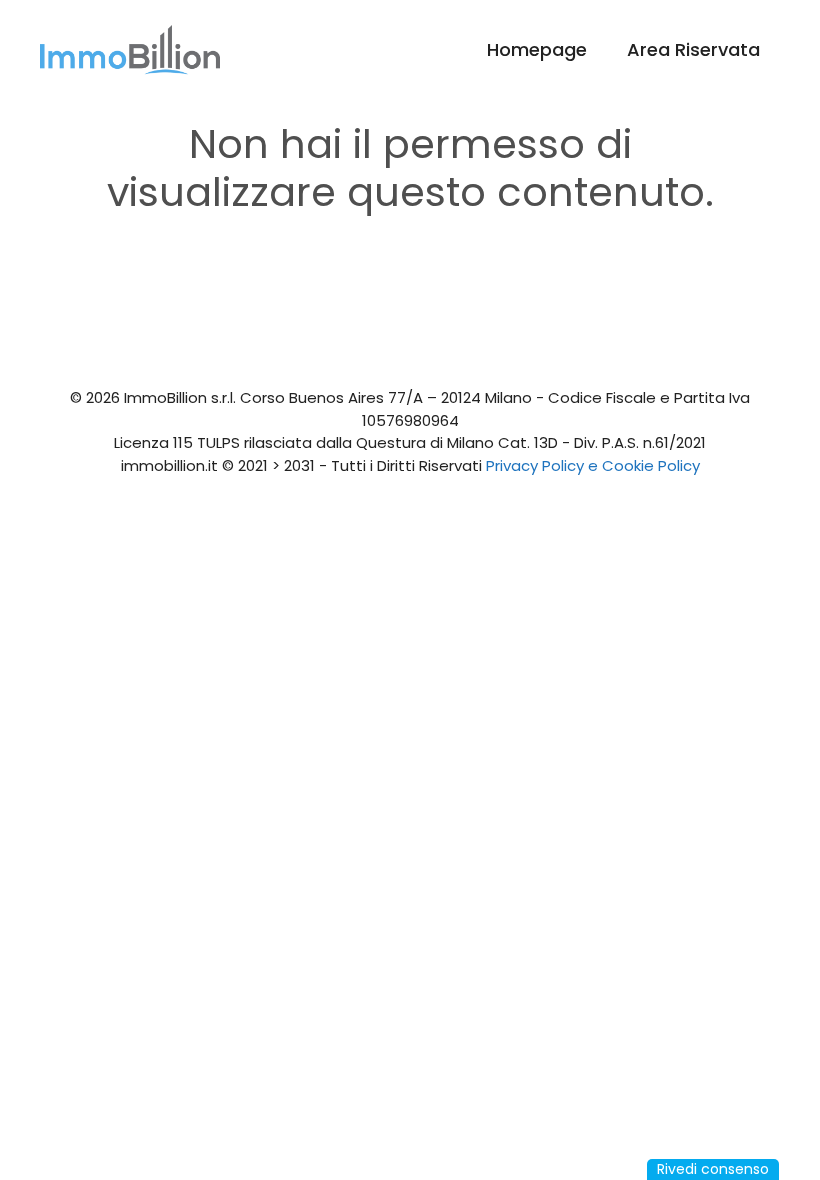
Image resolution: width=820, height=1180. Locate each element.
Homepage (537, 49)
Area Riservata (693, 49)
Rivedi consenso (713, 1169)
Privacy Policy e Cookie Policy (593, 465)
